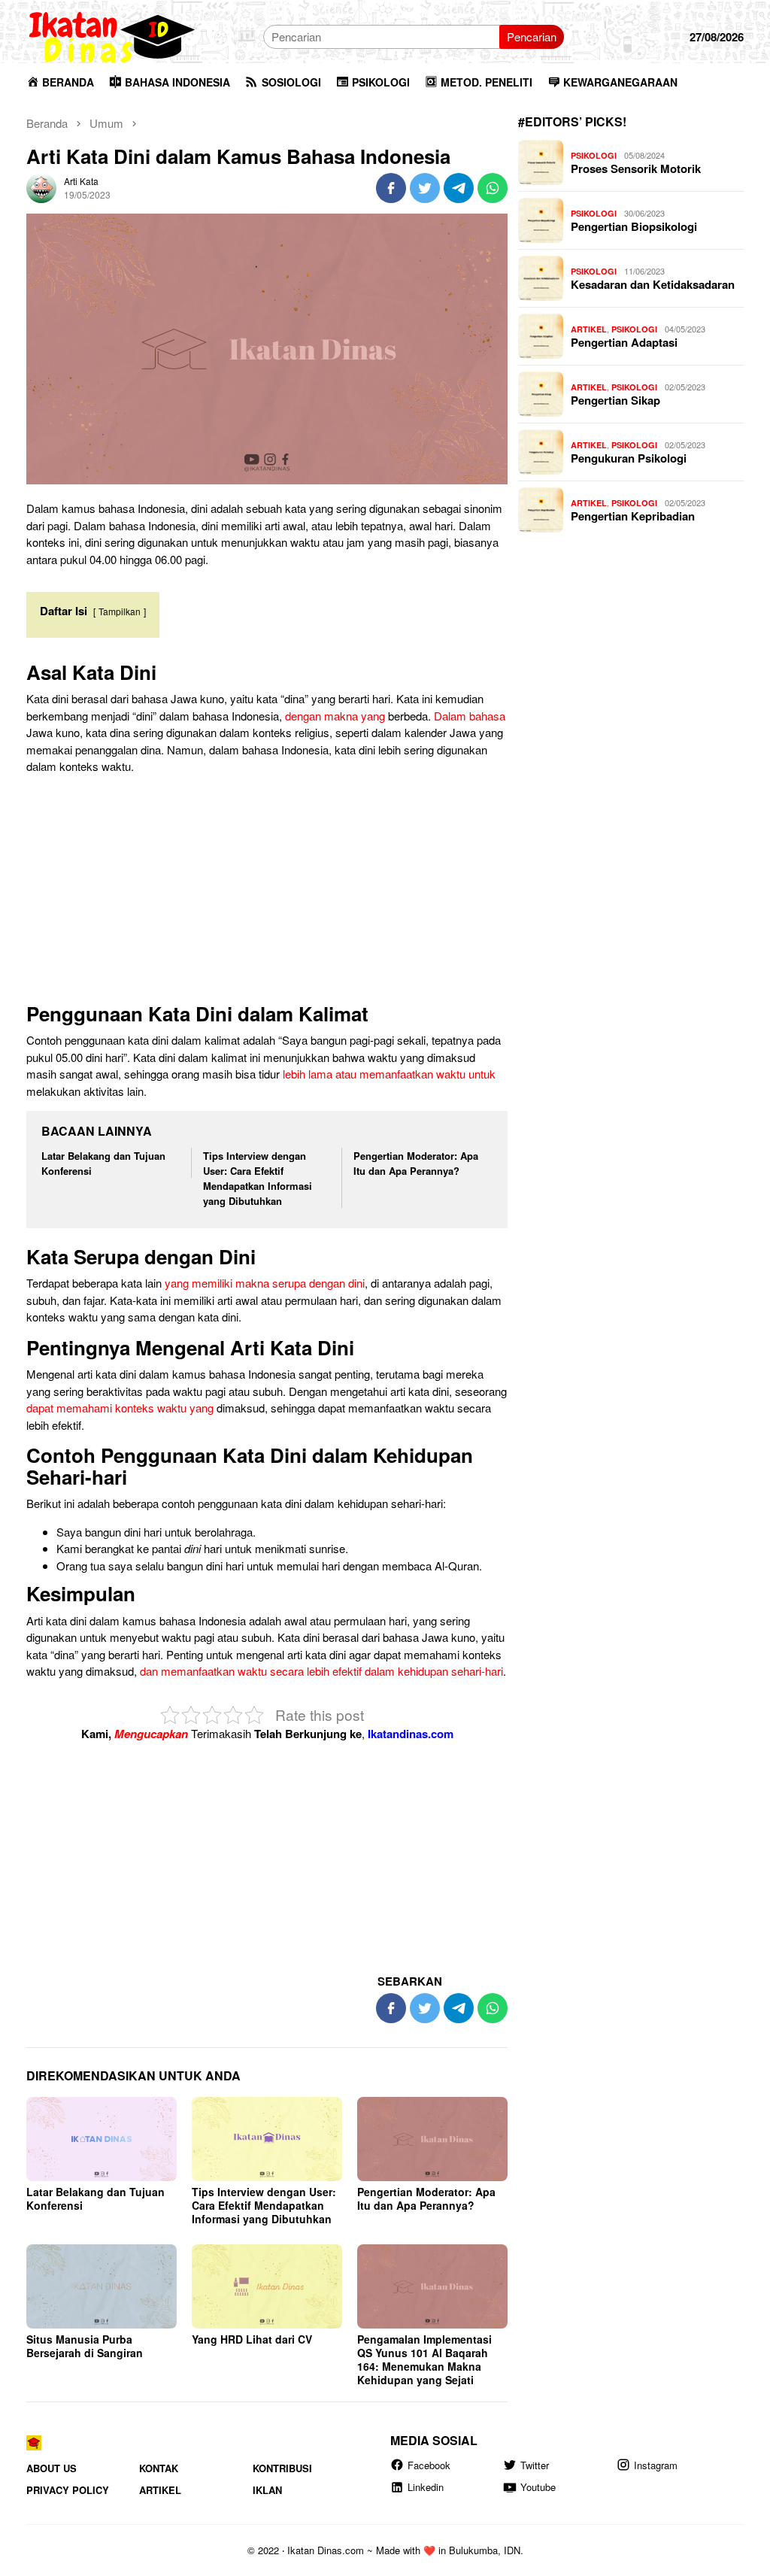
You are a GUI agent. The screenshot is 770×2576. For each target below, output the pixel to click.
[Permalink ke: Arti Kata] (41, 186)
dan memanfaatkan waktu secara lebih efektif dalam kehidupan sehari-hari (321, 1671)
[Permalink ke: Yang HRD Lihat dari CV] (267, 2286)
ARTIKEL (589, 329)
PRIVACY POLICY (68, 2490)
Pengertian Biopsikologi (634, 226)
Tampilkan (120, 611)
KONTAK (159, 2468)
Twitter (535, 2465)
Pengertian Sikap (615, 400)
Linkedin (426, 2487)
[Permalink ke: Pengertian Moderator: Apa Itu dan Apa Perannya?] (432, 2139)
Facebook (429, 2465)
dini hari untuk (158, 1532)
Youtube (538, 2487)
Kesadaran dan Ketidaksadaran (653, 284)
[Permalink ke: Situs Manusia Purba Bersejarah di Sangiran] (102, 2286)
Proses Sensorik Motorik (636, 168)
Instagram (656, 2465)
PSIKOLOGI (594, 155)
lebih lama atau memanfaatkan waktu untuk (389, 1074)
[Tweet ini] (425, 188)
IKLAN (267, 2490)
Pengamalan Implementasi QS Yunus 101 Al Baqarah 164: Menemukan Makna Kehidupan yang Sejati (424, 2359)
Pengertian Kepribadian (633, 516)
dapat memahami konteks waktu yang (120, 1408)
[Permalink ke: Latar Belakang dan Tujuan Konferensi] (102, 2139)
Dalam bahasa (470, 716)
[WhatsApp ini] (493, 188)
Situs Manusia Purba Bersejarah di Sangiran (85, 2346)
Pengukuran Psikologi (629, 458)
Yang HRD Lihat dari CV (252, 2339)
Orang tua (81, 1566)
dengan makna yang (335, 716)
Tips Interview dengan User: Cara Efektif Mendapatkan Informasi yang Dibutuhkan (258, 1178)
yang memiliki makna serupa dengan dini (265, 1283)
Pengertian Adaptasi (624, 342)
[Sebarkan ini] (391, 188)
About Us (52, 2468)
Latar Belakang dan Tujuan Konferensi (95, 2198)
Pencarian (532, 36)
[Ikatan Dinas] (113, 35)
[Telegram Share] (459, 188)
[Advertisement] (267, 892)
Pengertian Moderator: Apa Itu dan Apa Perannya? (416, 1163)
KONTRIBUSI (282, 2468)
